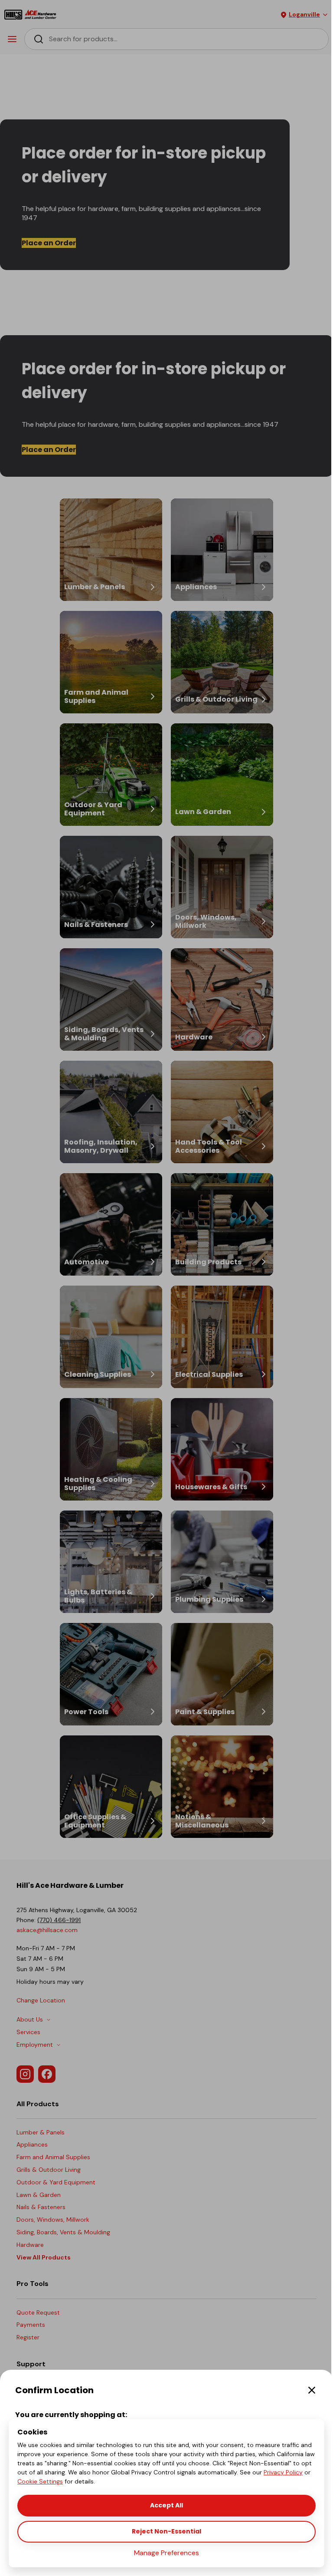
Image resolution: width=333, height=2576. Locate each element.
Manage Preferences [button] (166, 2553)
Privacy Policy (283, 2472)
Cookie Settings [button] (40, 2481)
